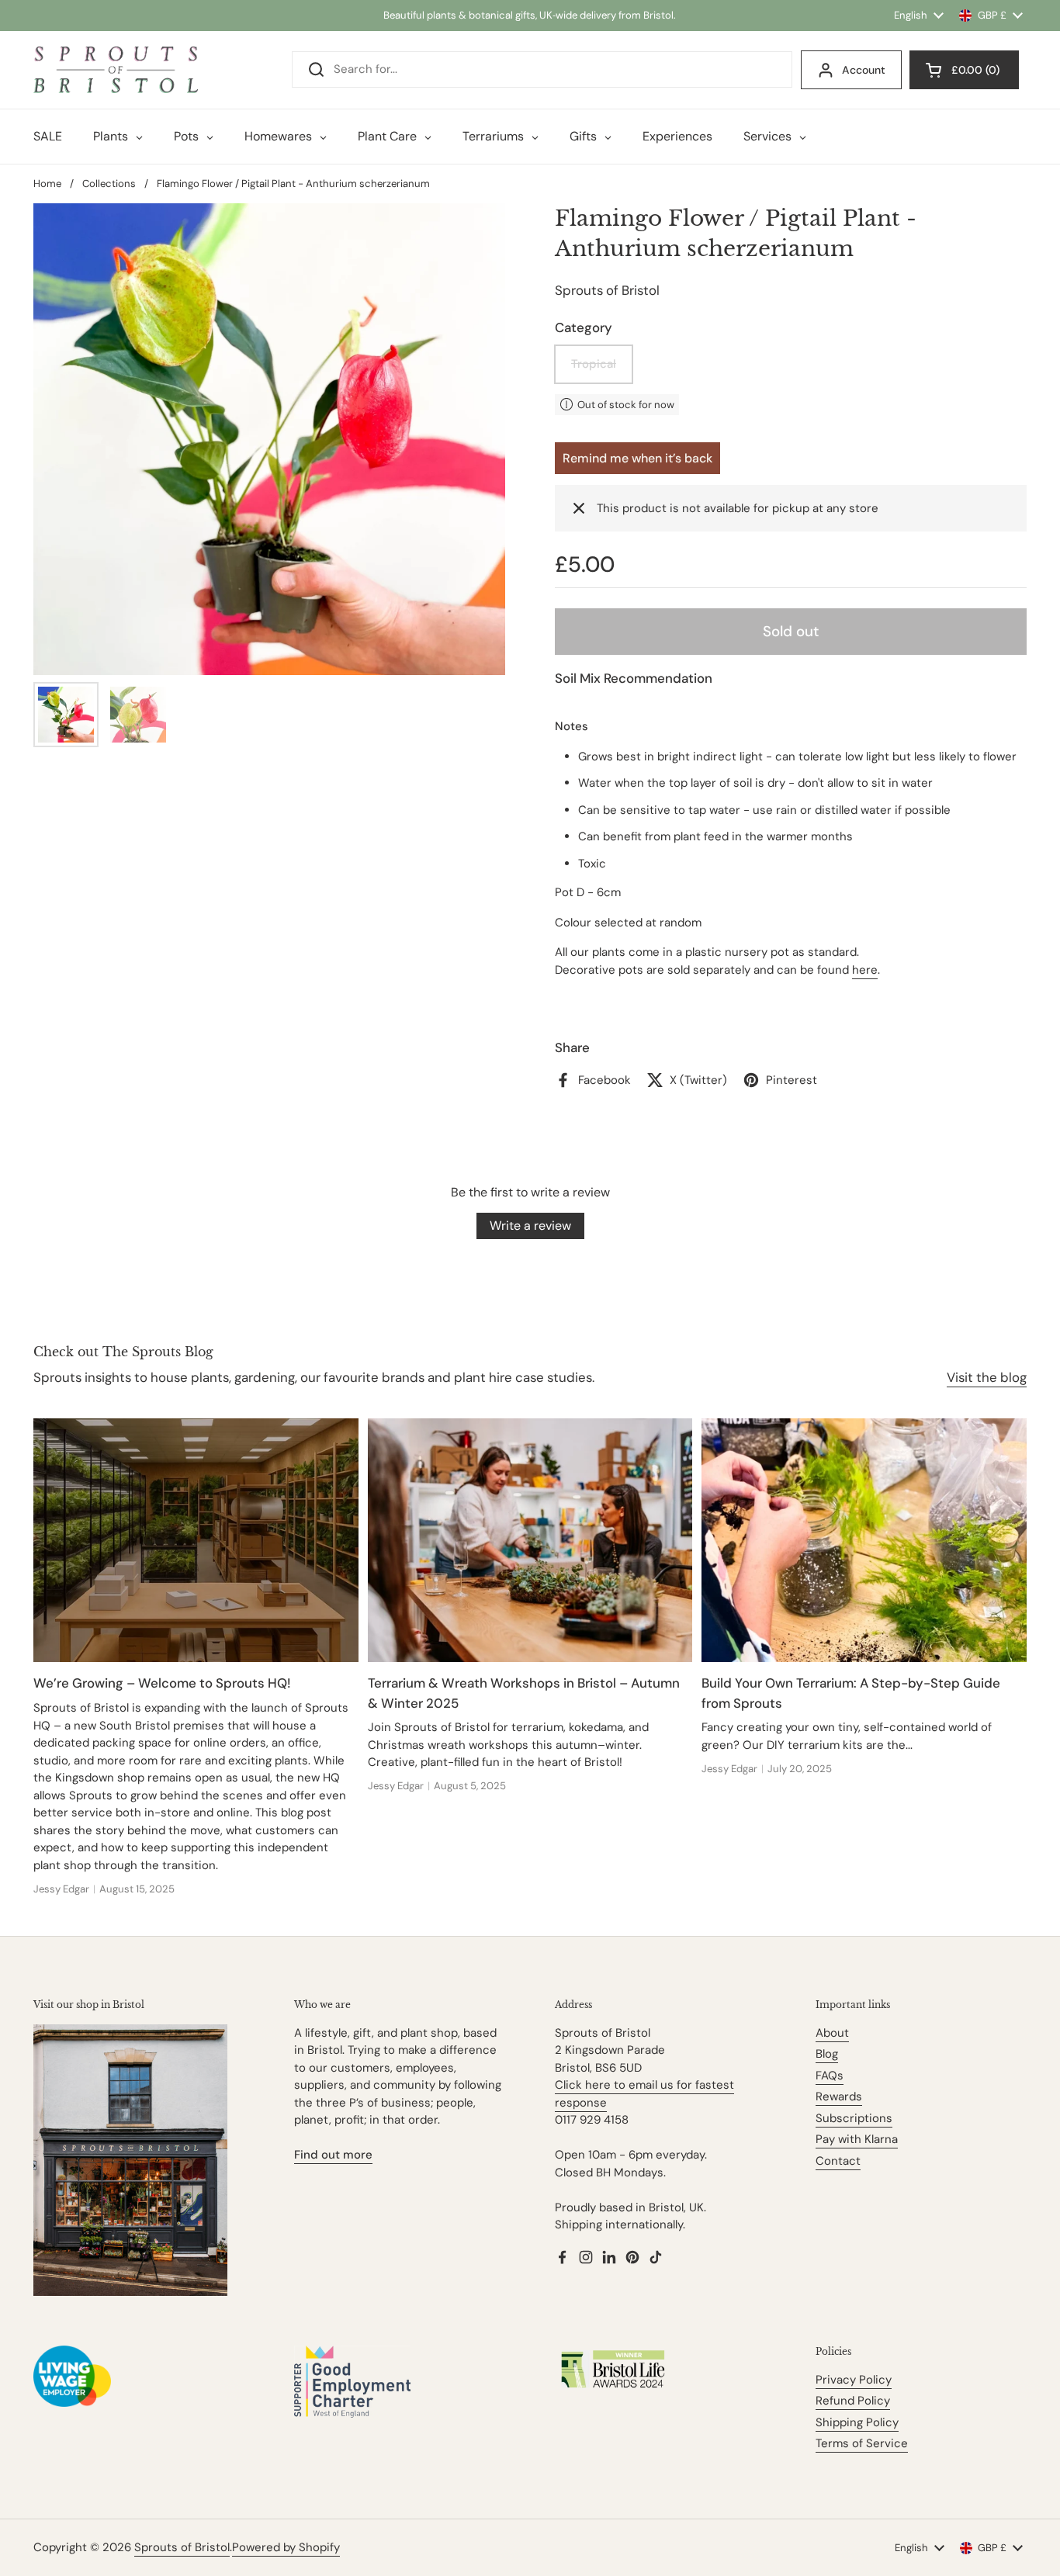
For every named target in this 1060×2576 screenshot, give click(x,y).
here (865, 970)
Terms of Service (862, 2443)
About (832, 2033)
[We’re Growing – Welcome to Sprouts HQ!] (196, 1540)
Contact (838, 2161)
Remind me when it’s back (637, 458)
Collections (109, 184)
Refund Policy (853, 2401)
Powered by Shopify (286, 2547)
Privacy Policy (854, 2380)
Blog (827, 2054)
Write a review (530, 1226)
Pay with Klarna (857, 2139)
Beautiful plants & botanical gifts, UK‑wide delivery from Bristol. (530, 15)
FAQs (830, 2076)
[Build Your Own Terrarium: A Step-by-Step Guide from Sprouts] (864, 1540)
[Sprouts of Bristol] (116, 70)
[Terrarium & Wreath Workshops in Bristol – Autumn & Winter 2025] (530, 1540)
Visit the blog (987, 1377)
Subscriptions (854, 2118)
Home (47, 184)
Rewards (839, 2096)
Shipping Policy (857, 2422)
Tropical (594, 364)
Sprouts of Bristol (182, 2547)
